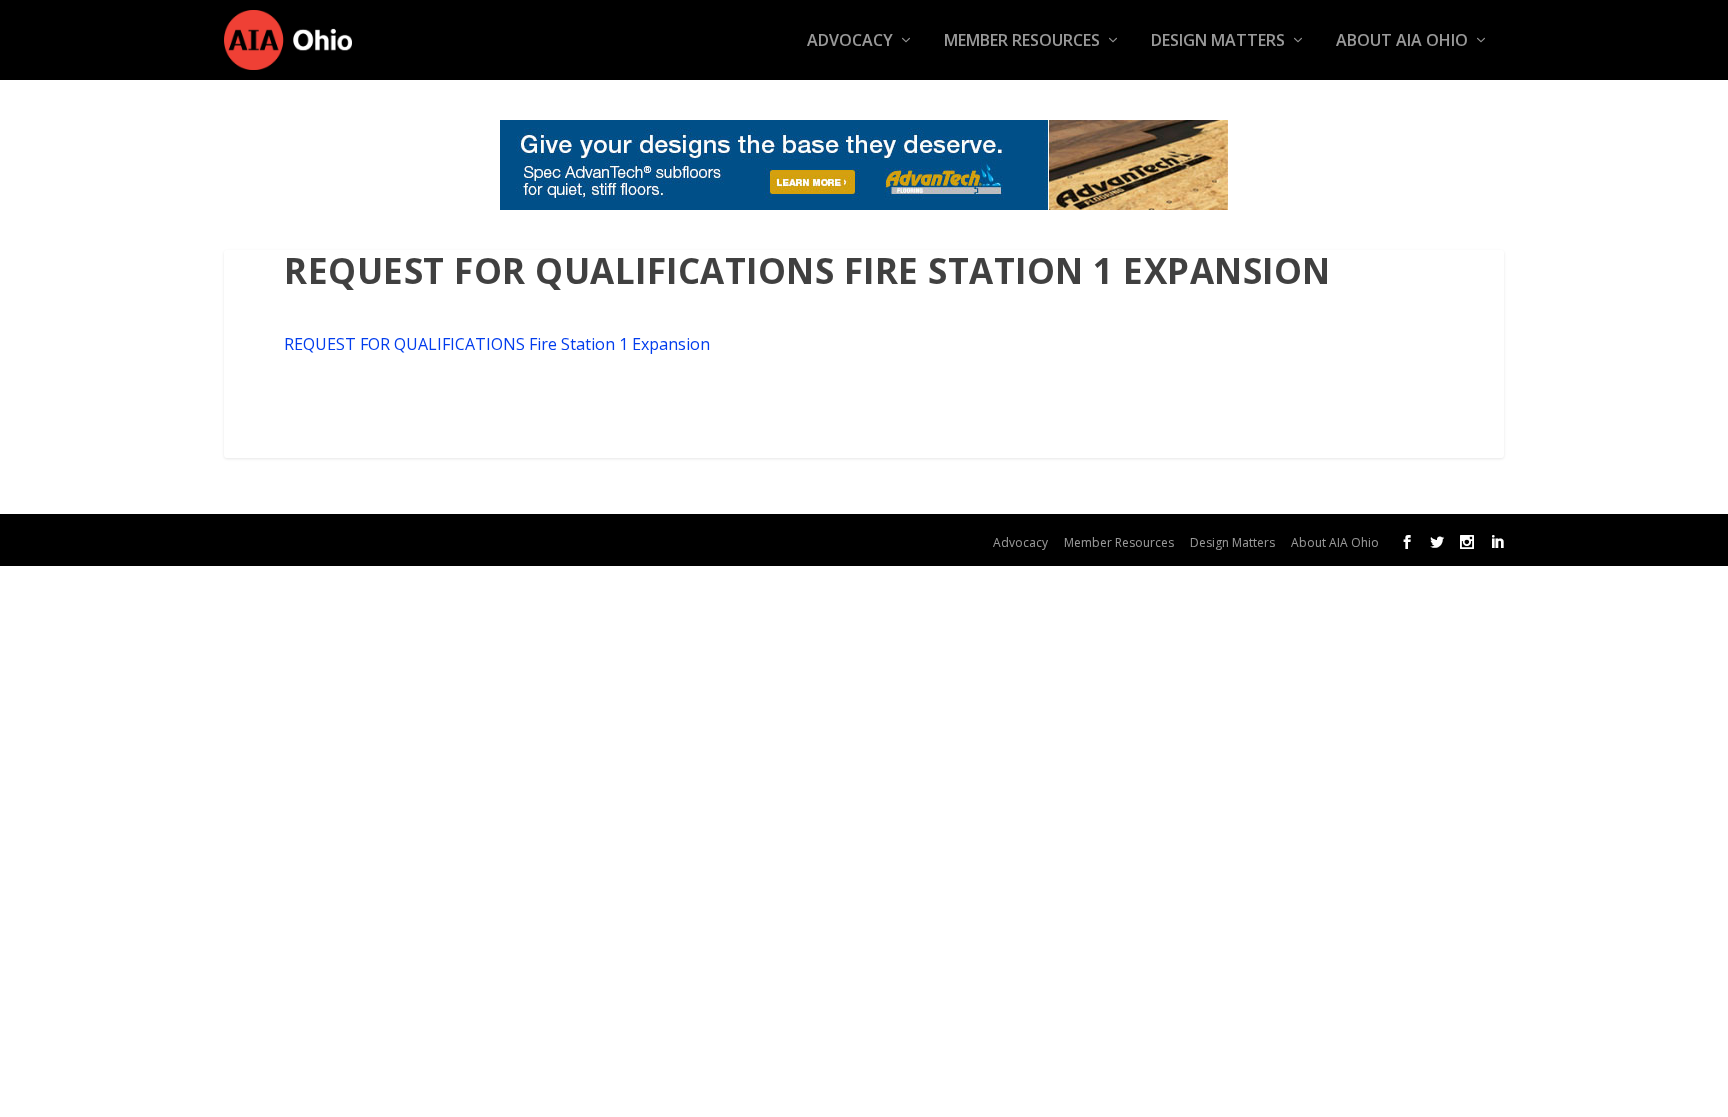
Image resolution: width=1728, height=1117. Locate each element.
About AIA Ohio (1402, 41)
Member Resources (1022, 41)
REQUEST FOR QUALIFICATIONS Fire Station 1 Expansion (497, 344)
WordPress (613, 539)
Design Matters (1218, 41)
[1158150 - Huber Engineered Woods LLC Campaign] (864, 165)
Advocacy (850, 41)
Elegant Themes (392, 539)
